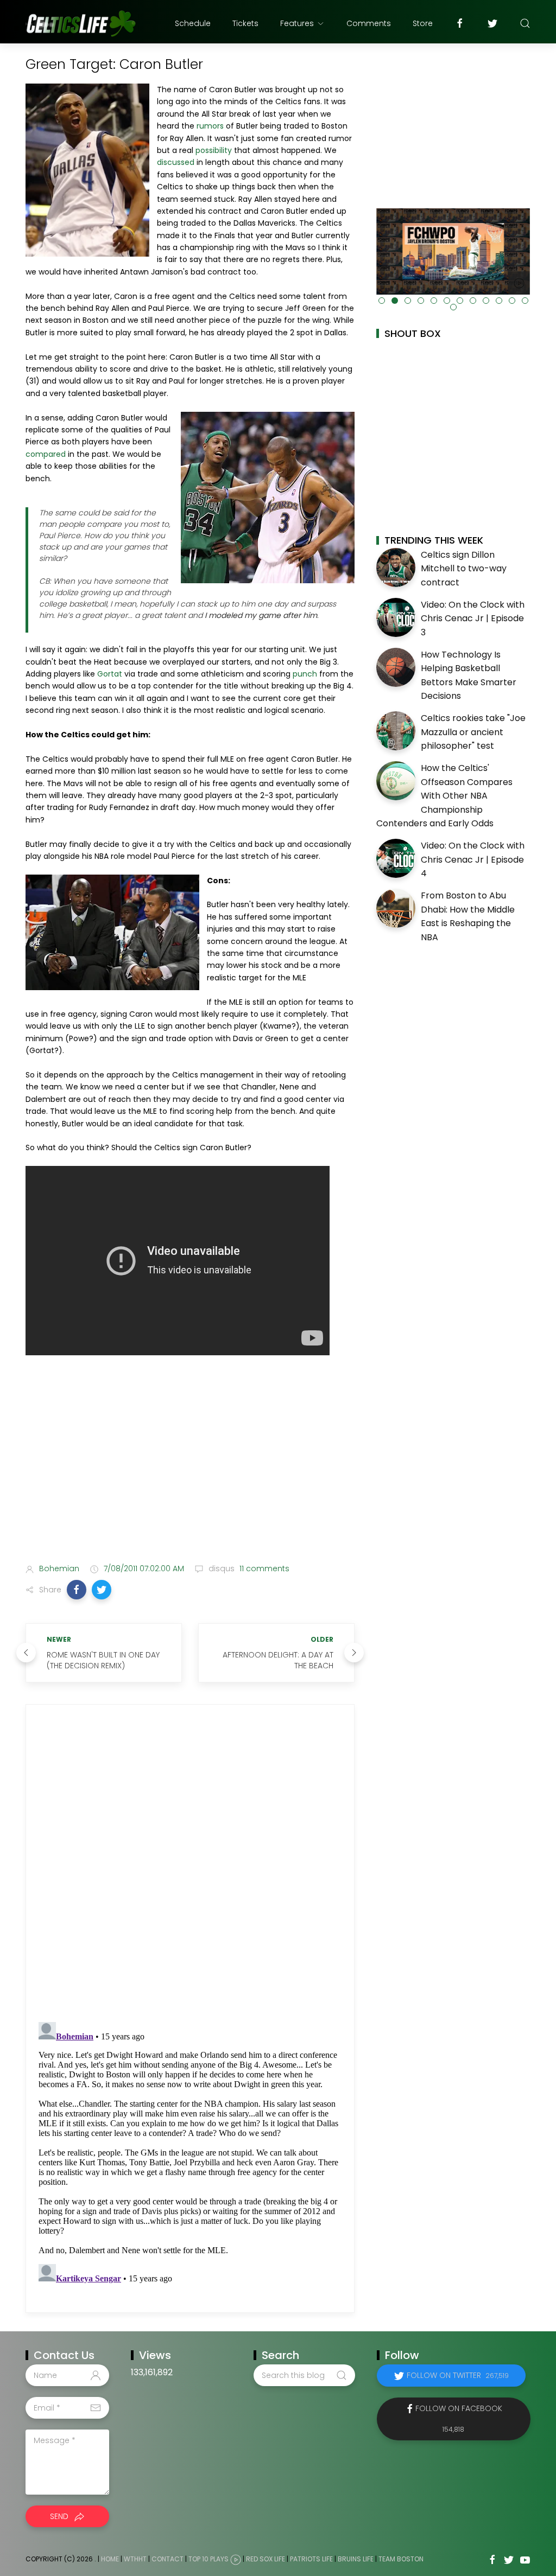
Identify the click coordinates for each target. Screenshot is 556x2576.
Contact (168, 2559)
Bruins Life (356, 2559)
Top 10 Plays (208, 2559)
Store (423, 23)
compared (46, 454)
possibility (214, 150)
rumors (210, 126)
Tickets (245, 23)
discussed (176, 162)
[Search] (525, 23)
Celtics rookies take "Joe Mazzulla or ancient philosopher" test (473, 732)
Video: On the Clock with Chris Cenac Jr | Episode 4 (473, 859)
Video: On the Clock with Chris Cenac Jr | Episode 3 (473, 619)
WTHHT (135, 2559)
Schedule (193, 23)
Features (297, 23)
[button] (77, 1590)
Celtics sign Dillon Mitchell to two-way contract (464, 569)
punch (305, 674)
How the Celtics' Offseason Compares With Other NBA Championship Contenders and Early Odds (444, 796)
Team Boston (401, 2559)
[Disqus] (190, 1864)
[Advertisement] (190, 1469)
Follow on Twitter (458, 2375)
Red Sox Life (266, 2559)
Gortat (110, 674)
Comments (369, 23)
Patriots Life (311, 2559)
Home (110, 2559)
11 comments (263, 1568)
